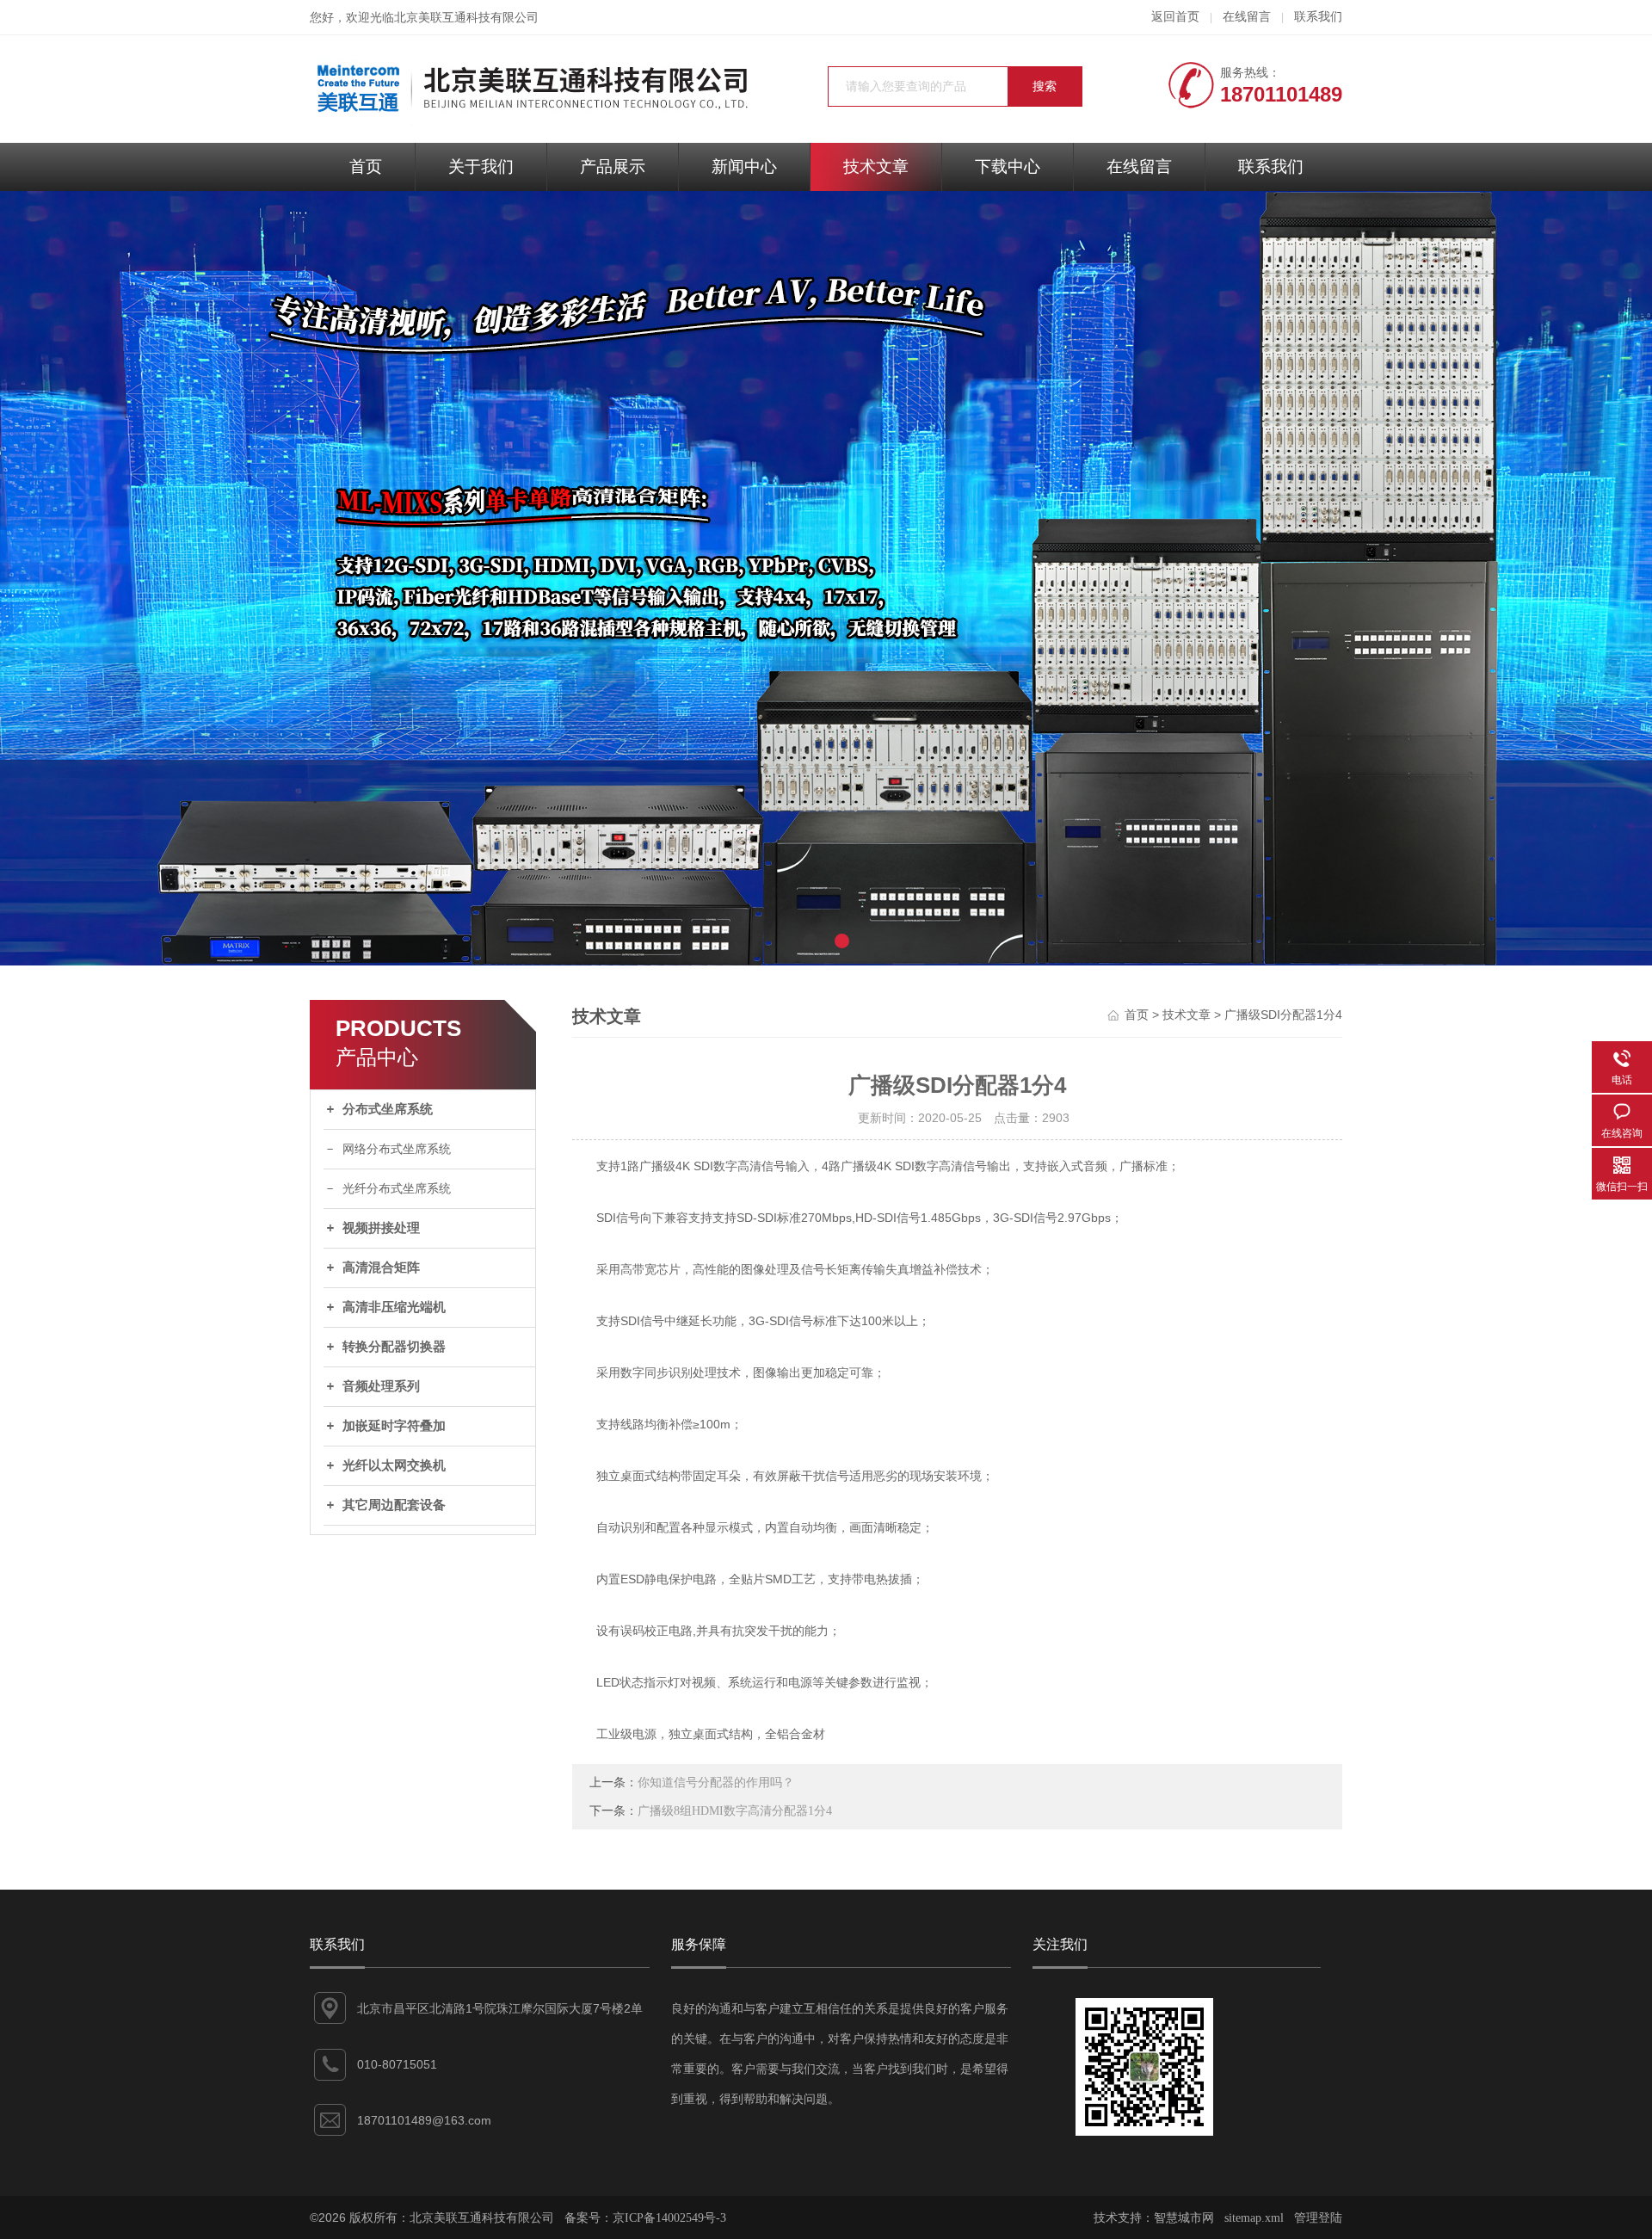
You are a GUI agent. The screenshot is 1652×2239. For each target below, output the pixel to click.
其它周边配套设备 (394, 1505)
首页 (366, 167)
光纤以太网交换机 (394, 1465)
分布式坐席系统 (388, 1109)
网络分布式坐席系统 (397, 1149)
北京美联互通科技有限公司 (466, 18)
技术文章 (876, 167)
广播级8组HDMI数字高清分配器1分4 (735, 1811)
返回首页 (1175, 17)
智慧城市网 (1184, 2218)
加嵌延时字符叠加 (394, 1426)
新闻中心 (744, 167)
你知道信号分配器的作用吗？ (716, 1783)
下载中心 (1008, 167)
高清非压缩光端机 (394, 1307)
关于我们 (481, 167)
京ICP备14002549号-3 (669, 2218)
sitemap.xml (1254, 2218)
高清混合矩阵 (381, 1268)
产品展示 (613, 167)
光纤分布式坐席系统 (397, 1189)
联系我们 (1318, 17)
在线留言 (1247, 17)
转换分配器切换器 (394, 1347)
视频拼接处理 (381, 1228)
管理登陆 (1318, 2218)
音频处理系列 (381, 1386)
